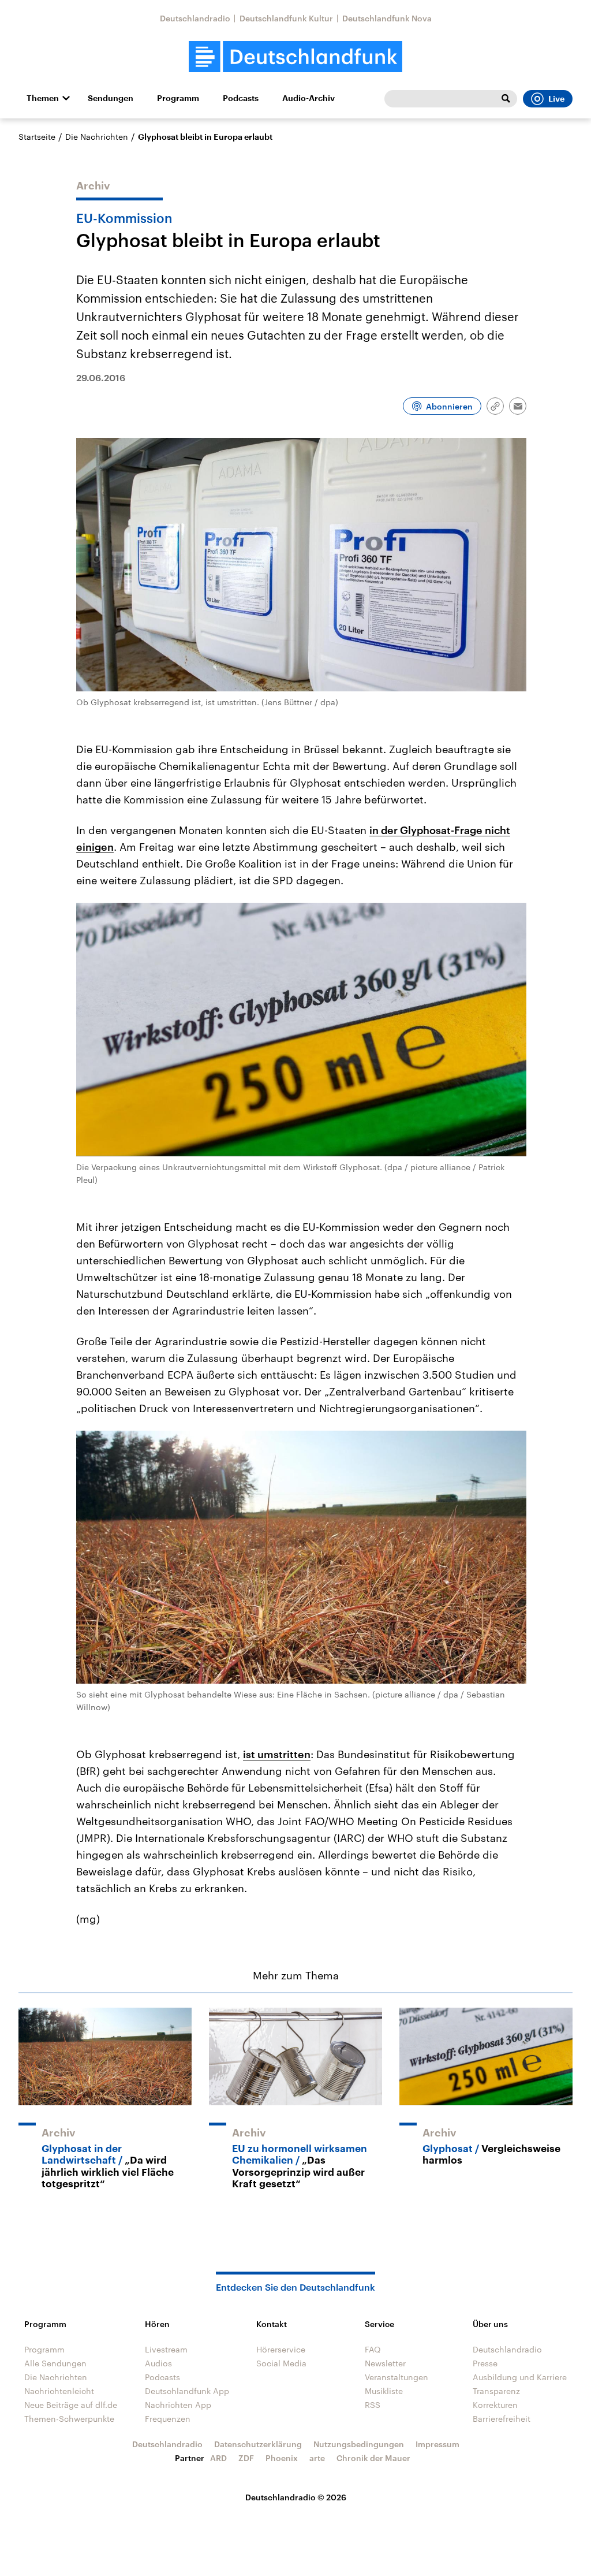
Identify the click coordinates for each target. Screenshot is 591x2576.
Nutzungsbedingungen (359, 2444)
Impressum (437, 2444)
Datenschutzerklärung (258, 2444)
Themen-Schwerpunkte (69, 2419)
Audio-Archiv (308, 98)
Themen (43, 98)
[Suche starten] (506, 99)
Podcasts (241, 98)
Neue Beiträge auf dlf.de (71, 2405)
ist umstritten (277, 1754)
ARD (218, 2458)
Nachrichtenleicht (59, 2391)
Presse (485, 2363)
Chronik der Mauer (373, 2458)
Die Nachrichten (97, 137)
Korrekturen (495, 2405)
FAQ (373, 2349)
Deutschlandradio (195, 18)
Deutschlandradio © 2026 (296, 2497)
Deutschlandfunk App (187, 2391)
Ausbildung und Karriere (520, 2377)
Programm (178, 98)
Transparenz (496, 2391)
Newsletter (385, 2363)
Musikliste (384, 2391)
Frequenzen (168, 2419)
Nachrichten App (178, 2405)
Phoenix (282, 2458)
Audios (158, 2363)
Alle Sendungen (55, 2363)
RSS (373, 2405)
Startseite (37, 137)
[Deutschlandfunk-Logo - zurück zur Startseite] (295, 57)
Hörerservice (281, 2349)
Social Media (281, 2363)
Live (556, 99)
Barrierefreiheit (502, 2419)
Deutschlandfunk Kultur (286, 18)
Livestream (166, 2349)
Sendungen (111, 98)
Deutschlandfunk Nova (387, 18)
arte (317, 2458)
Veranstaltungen (397, 2377)
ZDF (246, 2458)
